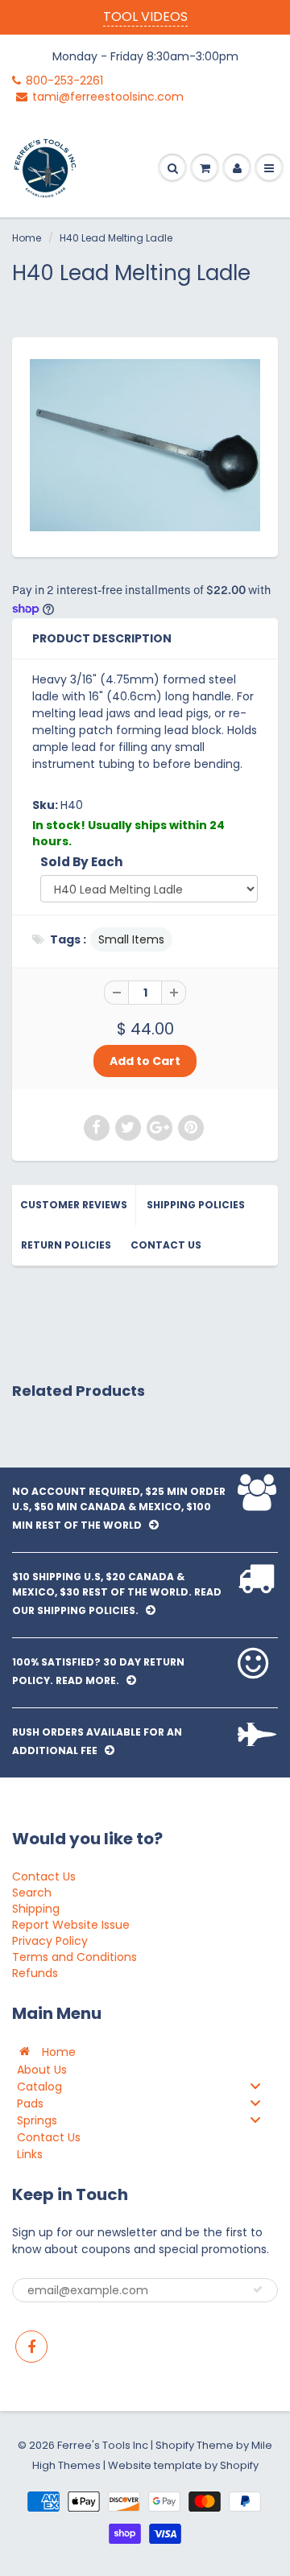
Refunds (35, 1973)
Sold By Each (82, 862)
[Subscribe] (258, 2289)
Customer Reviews (74, 1205)
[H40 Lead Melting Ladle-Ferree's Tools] (145, 446)
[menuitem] (145, 2052)
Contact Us (166, 1245)
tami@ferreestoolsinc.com (108, 97)
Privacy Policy (50, 1941)
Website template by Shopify (183, 2465)
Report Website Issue (71, 1925)
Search (32, 1893)
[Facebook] (31, 2347)
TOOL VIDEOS (145, 17)
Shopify (175, 2445)
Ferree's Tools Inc (103, 2445)
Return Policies (66, 1245)
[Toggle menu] (255, 2086)
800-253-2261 (64, 80)
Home (27, 238)
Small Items (131, 939)
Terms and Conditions (75, 1957)
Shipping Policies (196, 1205)
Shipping (36, 1909)
